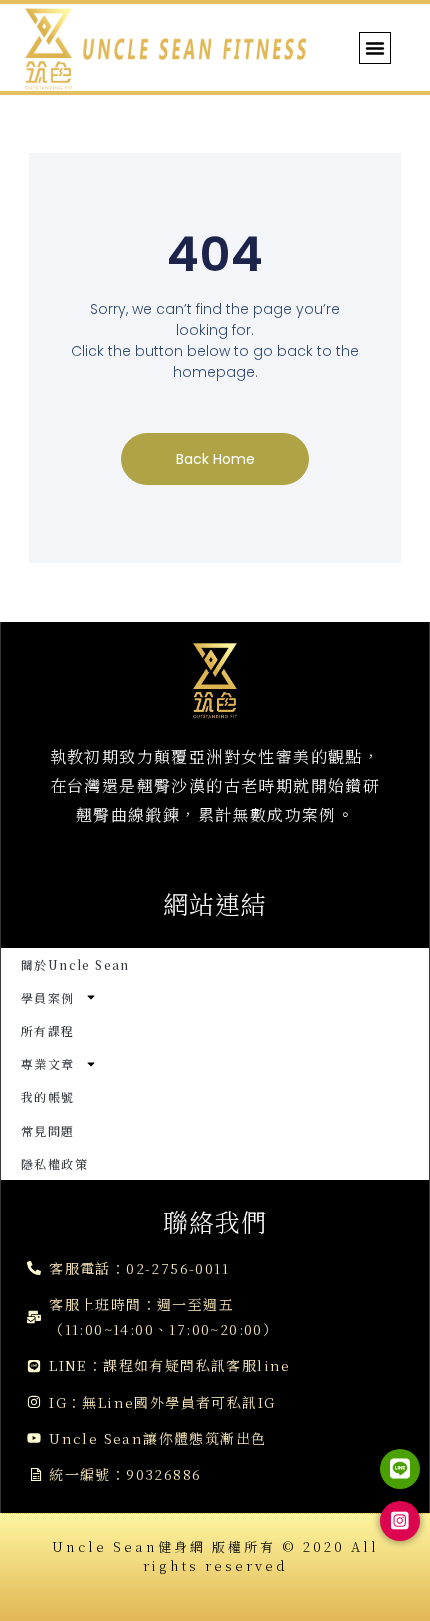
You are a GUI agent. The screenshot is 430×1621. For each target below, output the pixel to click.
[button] (375, 48)
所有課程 (48, 1030)
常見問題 (48, 1130)
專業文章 (48, 1063)
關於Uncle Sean (75, 964)
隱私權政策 (54, 1163)
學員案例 (48, 997)
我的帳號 (48, 1096)
